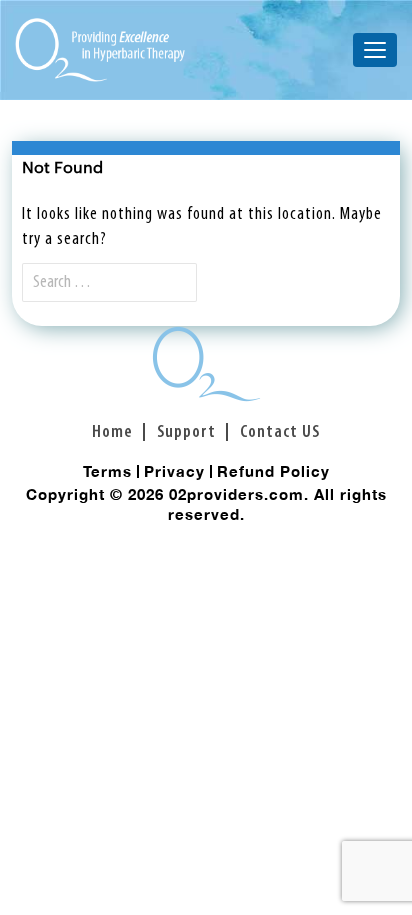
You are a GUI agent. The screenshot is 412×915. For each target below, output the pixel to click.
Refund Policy (273, 471)
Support (186, 433)
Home (112, 433)
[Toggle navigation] (375, 50)
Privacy (174, 471)
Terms (107, 471)
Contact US (280, 433)
